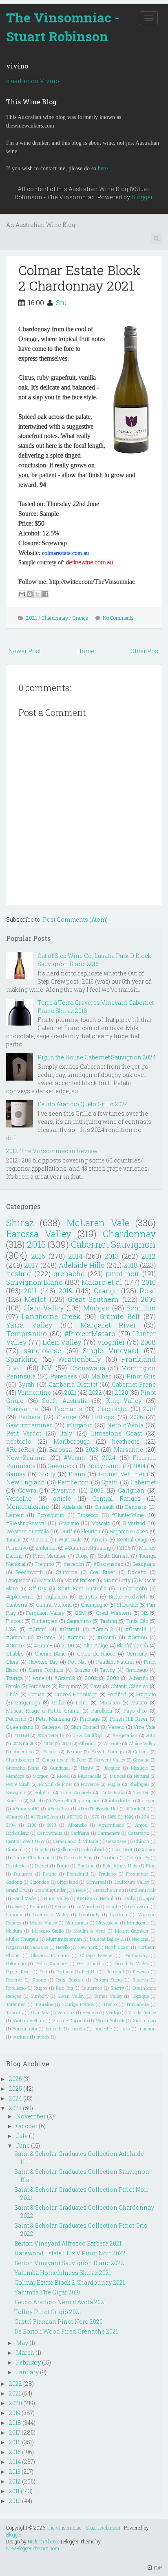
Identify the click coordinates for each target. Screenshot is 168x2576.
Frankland (77, 1874)
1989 (112, 1817)
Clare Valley (43, 1308)
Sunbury (40, 1996)
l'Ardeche (103, 2029)
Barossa (60, 1450)
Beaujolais (144, 1564)
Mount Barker (80, 1580)
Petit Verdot (24, 1433)
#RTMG (75, 1817)
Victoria (40, 1539)
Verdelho (19, 1498)
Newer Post (24, 651)
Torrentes (16, 2004)
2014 (75, 1256)
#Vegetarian (125, 1735)
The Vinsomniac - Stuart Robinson (63, 27)
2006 (137, 1417)
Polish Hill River (129, 1719)
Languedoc (18, 1580)
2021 (32, 618)
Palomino (16, 1963)
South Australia (65, 1401)
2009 (148, 1299)
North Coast (117, 1947)
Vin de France (142, 2012)
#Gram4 (77, 1637)
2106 (125, 1548)
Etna (151, 1866)
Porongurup (51, 1515)
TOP (157, 2567)
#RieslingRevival (26, 1523)
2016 (38, 1256)
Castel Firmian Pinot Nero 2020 (59, 2322)
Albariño (138, 1678)
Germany (137, 1653)
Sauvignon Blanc (34, 1282)
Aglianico (56, 1596)
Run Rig (64, 1988)
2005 (97, 1490)
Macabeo (109, 1702)
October (27, 2126)
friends (78, 2029)
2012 (148, 1256)
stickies (21, 2037)
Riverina (63, 1490)
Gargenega (28, 1702)
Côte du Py (138, 1857)
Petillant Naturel (115, 1662)
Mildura (14, 1931)
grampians (89, 1800)
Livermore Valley (51, 1914)
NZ (145, 1613)
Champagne (94, 1605)
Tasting (109, 1621)
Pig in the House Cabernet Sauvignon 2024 (97, 1057)
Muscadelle (90, 1776)
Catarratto (139, 1833)
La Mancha (87, 1906)
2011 (30, 1291)
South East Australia (82, 1588)
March (25, 2353)
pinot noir (123, 1274)
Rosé (148, 1291)
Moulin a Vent (89, 1931)
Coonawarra (88, 1368)
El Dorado (127, 1605)
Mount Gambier (132, 1931)
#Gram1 (38, 1629)
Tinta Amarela (76, 1792)
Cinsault (104, 1507)
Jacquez (112, 1768)
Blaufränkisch (133, 1645)
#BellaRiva (59, 1809)
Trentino (44, 1564)
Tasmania (68, 1409)
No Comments (118, 618)
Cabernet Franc (134, 1384)
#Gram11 (70, 1629)
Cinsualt (15, 1849)
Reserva (141, 1972)
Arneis (99, 1539)
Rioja (82, 1556)
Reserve (14, 1980)
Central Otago (132, 1539)
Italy (66, 1433)
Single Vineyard (111, 1351)
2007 (149, 1409)
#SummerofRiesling (88, 1548)
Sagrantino (79, 1621)
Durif (66, 1531)
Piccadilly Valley (132, 1963)
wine (39, 1678)
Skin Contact (85, 1727)
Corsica (148, 1849)
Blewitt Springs (108, 1751)
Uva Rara (40, 2012)
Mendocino (138, 1923)
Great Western (113, 1613)
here (103, 168)
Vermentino (34, 1393)
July (22, 2136)
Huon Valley (57, 1898)
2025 (17, 1743)
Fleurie (50, 1874)
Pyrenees (64, 1376)
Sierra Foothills (46, 1670)
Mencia (48, 1580)
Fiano (77, 1474)
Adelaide (73, 1507)
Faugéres (23, 1874)
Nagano (14, 1947)
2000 (68, 1645)
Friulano (107, 1874)
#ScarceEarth (51, 1735)
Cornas (36, 1694)
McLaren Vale (98, 1223)
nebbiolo (19, 1441)
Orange (80, 618)
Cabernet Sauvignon (113, 1244)
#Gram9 (14, 1817)
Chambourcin (20, 1760)
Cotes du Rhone (96, 1653)
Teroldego (137, 1670)
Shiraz (20, 1223)
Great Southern (93, 1299)
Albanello (77, 1825)
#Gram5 (107, 1637)
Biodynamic (104, 1466)
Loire (82, 1702)
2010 (149, 1282)
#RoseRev (20, 1450)
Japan (149, 1898)
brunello (54, 2029)
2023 (92, 1450)
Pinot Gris (141, 1376)
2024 (109, 1458)
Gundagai (60, 1768)
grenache (69, 1274)
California (66, 1572)
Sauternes (92, 1988)
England (86, 1866)
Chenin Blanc (50, 1653)
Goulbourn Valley (132, 1882)
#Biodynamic (108, 1564)
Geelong (14, 1882)
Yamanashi (25, 2029)
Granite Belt (120, 1316)
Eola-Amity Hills (120, 1866)
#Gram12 (65, 1678)
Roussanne (22, 1409)
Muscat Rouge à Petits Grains (43, 1711)
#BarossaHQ (26, 1809)
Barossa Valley (39, 1234)
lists (125, 2029)
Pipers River (19, 1972)
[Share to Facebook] (45, 594)
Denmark (136, 1507)
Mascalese (107, 1923)
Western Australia (28, 1531)
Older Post (145, 651)
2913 (52, 1825)
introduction (122, 1800)
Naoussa (39, 1947)
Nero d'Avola (125, 1425)
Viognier (111, 1342)
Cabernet (143, 1482)
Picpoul (14, 1621)
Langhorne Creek (51, 1316)
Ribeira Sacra (108, 1980)
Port (44, 1972)
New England (25, 1482)
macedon (74, 1564)
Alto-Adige (96, 1645)
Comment (122, 1849)
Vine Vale (145, 1727)
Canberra (17, 1605)
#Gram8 (43, 1645)
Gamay (16, 1474)
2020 (122, 1393)
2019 (65, 1291)
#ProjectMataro (90, 1333)
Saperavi (52, 1727)
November (31, 2116)
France (66, 1417)
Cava (96, 1686)
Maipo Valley (43, 1923)
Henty (87, 1768)
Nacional (141, 1939)
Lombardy (89, 1914)
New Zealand (26, 1458)
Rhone (39, 1980)
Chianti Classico (129, 1686)
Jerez (17, 1906)
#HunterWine (128, 1515)
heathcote (126, 1441)
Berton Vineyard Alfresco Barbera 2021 (68, 2243)
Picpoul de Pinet (55, 1784)
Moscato (101, 1523)
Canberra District (73, 1384)
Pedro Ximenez (51, 1963)
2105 (49, 1743)
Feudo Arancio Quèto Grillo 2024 (83, 1104)
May (22, 2343)
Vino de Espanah (70, 2020)
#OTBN (22, 1735)
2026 (15, 2079)
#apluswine (20, 1596)
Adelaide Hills (82, 1265)
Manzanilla (77, 1923)
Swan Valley (71, 1996)
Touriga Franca (78, 2004)
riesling (19, 1274)
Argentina (24, 1751)
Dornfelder (17, 1866)
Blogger (142, 197)
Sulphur (43, 1792)
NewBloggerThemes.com (33, 2548)
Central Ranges (116, 1498)
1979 (95, 1817)
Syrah (27, 1384)
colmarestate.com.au (65, 553)
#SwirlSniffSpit (88, 1735)
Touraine (44, 2004)
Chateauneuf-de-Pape (64, 1760)
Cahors (141, 1751)
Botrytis (88, 1596)
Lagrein (15, 1515)
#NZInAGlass (45, 1817)
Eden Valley (62, 1342)
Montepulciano (28, 1507)
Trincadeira (137, 2004)
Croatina (109, 1857)
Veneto (116, 1727)
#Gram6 (137, 1637)
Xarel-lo (14, 1800)
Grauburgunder (50, 1890)
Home (86, 651)
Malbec (101, 1376)
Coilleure (65, 1849)
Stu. (62, 303)
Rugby (41, 1988)
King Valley (124, 1401)
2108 (32, 1825)
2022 (95, 1393)
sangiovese (42, 1351)
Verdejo (113, 2012)
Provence (90, 1784)
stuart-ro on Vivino (33, 81)
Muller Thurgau (22, 1939)
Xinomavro (144, 2020)
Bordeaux (39, 1686)
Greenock (61, 1466)
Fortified (117, 1694)
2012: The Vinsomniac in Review (52, 1151)
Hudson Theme (44, 2541)
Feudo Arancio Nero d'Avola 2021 (60, 2302)
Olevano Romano (50, 1955)
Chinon (142, 1841)
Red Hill (90, 1972)
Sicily (47, 1474)
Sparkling (22, 1359)
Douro (63, 1866)
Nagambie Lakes (129, 1531)
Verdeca (90, 2012)
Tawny (108, 1670)
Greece (79, 1890)
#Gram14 (136, 1629)
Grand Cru (17, 1890)
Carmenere (109, 1833)
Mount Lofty (117, 1580)
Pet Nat (77, 1662)
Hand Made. (24, 1898)
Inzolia (129, 1898)
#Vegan (75, 1458)
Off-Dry (38, 1588)
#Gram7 (15, 1645)
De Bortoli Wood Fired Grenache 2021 (66, 2331)
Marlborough (72, 1441)
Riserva (140, 1980)
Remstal (115, 1972)
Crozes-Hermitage (76, 1694)
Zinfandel (46, 1548)
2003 (113, 1678)
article (62, 1498)
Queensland (20, 1727)
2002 (91, 1678)
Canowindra (50, 1833)
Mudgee (96, 1308)
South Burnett (114, 1556)
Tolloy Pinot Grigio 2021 (48, 2312)
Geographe (113, 1409)
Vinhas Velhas (29, 2020)
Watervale (70, 1539)
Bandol (50, 1751)
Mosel (63, 1776)
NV (47, 1368)
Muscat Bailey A (107, 1939)
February (28, 2362)
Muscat (118, 1776)
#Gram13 (103, 1629)
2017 (31, 1265)
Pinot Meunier (50, 1556)
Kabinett (39, 1906)
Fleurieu (91, 1531)
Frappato (146, 1694)
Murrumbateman (64, 1939)
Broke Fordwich (128, 1596)
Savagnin (16, 1792)
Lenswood (139, 1906)
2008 (148, 1342)
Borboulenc (18, 1833)
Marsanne (128, 1450)
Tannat (13, 1539)
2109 (66, 1743)
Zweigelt (61, 1800)
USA (11, 1629)
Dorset (42, 1866)
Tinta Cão (137, 1621)
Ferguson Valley (45, 1613)
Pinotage (90, 1719)
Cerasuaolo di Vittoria (76, 1841)
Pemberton (73, 1482)
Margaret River (108, 1325)
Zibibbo (38, 1800)
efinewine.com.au (91, 562)
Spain (110, 1482)
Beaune (74, 1751)
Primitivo (17, 1548)
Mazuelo (139, 1768)
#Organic (80, 1425)
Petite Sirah (18, 1784)
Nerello (63, 1947)
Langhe (113, 1906)
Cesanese (116, 1841)
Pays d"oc (135, 1711)
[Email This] (22, 594)
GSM (80, 1613)
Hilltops (103, 1417)
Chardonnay (55, 618)
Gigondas (40, 1882)
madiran (147, 2029)
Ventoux (66, 2012)
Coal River (103, 1572)
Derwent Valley (110, 1760)
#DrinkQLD (138, 1809)
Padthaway (136, 1955)
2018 (130, 1265)
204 (145, 1817)
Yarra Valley (29, 1325)
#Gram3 (46, 1637)
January (27, 2372)
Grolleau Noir (143, 1890)
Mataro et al (102, 1282)
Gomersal (96, 1882)
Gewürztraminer (29, 1425)
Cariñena (80, 1833)
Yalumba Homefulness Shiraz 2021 (63, 2273)
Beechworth (29, 1572)
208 (33, 1743)
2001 (151, 1735)
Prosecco (88, 1515)
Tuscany (15, 2012)
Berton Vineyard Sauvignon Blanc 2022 (69, 2263)
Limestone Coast (116, 1433)
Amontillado (111, 1825)
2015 (36, 1244)
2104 (11, 1825)
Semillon (141, 1308)
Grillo (58, 1702)
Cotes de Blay (78, 1857)
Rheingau (139, 1784)
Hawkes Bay (43, 1662)
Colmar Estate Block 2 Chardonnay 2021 (79, 278)
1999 (129, 1817)
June (23, 2146)
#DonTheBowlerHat (98, 1809)
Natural (141, 1776)
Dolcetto (137, 1572)
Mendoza (15, 1776)
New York (87, 1947)
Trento (110, 2004)
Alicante (112, 1743)
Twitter (141, 1792)
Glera (12, 1662)
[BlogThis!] (30, 594)
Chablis (15, 1653)
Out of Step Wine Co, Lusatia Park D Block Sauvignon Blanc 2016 (94, 960)
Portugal (65, 1972)
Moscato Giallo (48, 1931)
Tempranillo (27, 1333)
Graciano (69, 1523)
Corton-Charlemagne (34, 1857)
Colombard (93, 1849)
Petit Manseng (53, 1719)
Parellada (102, 1711)
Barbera (30, 1417)
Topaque (140, 1996)
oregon (149, 1800)
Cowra (27, 1490)
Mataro (139, 1702)
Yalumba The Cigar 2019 (47, 2292)
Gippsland (67, 1882)
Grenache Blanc (23, 1768)
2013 (112, 1256)
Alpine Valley (143, 1743)
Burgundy (70, 1686)
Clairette (40, 1849)
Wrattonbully (80, 1359)
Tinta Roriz (113, 1792)
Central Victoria (54, 1605)
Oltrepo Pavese (96, 1955)
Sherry (117, 1988)
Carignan (131, 1490)
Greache (141, 1760)
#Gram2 (15, 1637)
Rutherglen (45, 1621)
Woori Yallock (110, 2020)
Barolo (13, 1686)
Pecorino (16, 1719)
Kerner (61, 1906)
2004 (139, 1466)
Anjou (141, 1825)
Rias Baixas (70, 1980)
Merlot (35, 1299)
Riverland (134, 1523)
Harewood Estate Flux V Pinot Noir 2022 (70, 2253)
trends (43, 2037)
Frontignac (137, 1874)
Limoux (14, 1914)
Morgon (41, 1776)
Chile (12, 1694)
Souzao (82, 1670)
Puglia (114, 1784)
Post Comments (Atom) (75, 919)
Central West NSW (25, 1841)
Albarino (87, 1743)
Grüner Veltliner (122, 1474)
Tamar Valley (108, 1996)
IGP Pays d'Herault (96, 1898)
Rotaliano (16, 1988)
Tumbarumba (132, 1588)
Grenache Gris (107, 1890)
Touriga (14, 1678)
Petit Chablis (91, 1963)
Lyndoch (119, 1914)
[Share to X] (38, 594)
